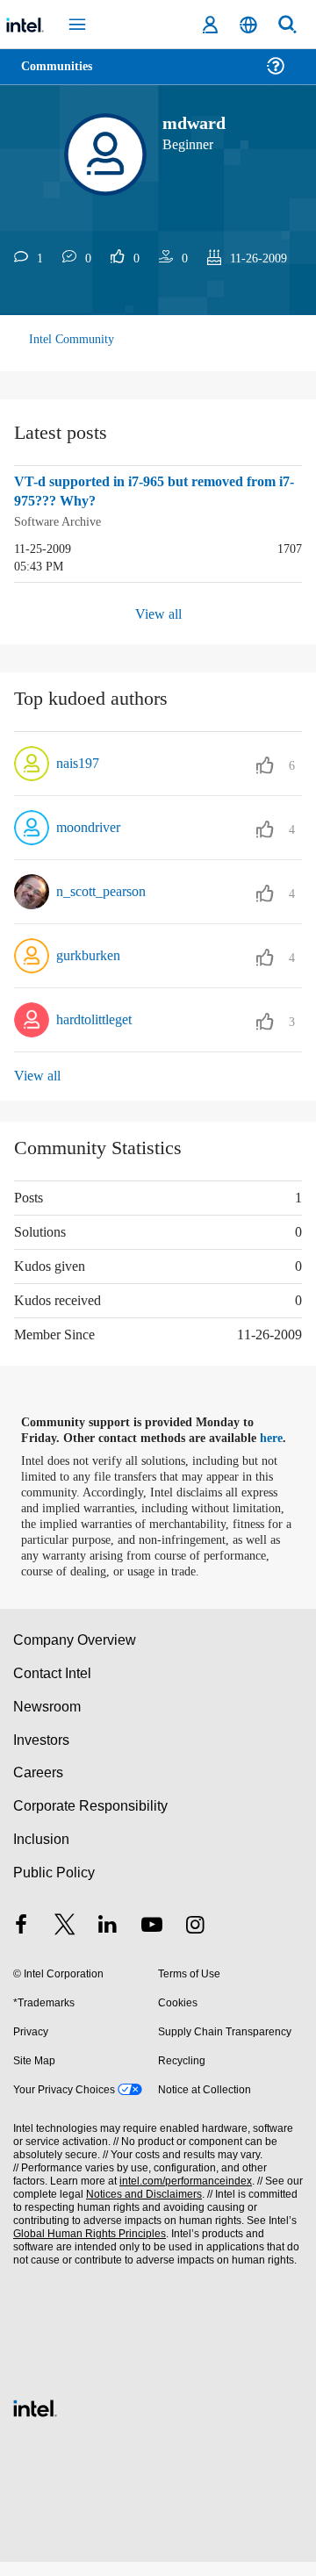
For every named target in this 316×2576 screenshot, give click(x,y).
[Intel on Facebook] (21, 1941)
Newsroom (47, 1721)
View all (158, 612)
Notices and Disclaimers (140, 2209)
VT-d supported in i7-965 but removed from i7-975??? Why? (144, 492)
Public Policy (53, 1887)
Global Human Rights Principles (87, 2248)
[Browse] (63, 77)
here (279, 1437)
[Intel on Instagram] (195, 1941)
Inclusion (41, 1853)
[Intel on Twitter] (65, 1941)
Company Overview (75, 1654)
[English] (248, 25)
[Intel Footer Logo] (35, 2420)
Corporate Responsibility (91, 1820)
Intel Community (72, 339)
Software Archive (61, 521)
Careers (37, 1787)
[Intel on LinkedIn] (108, 1941)
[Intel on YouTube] (152, 1941)
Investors (42, 1754)
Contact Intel (54, 1687)
